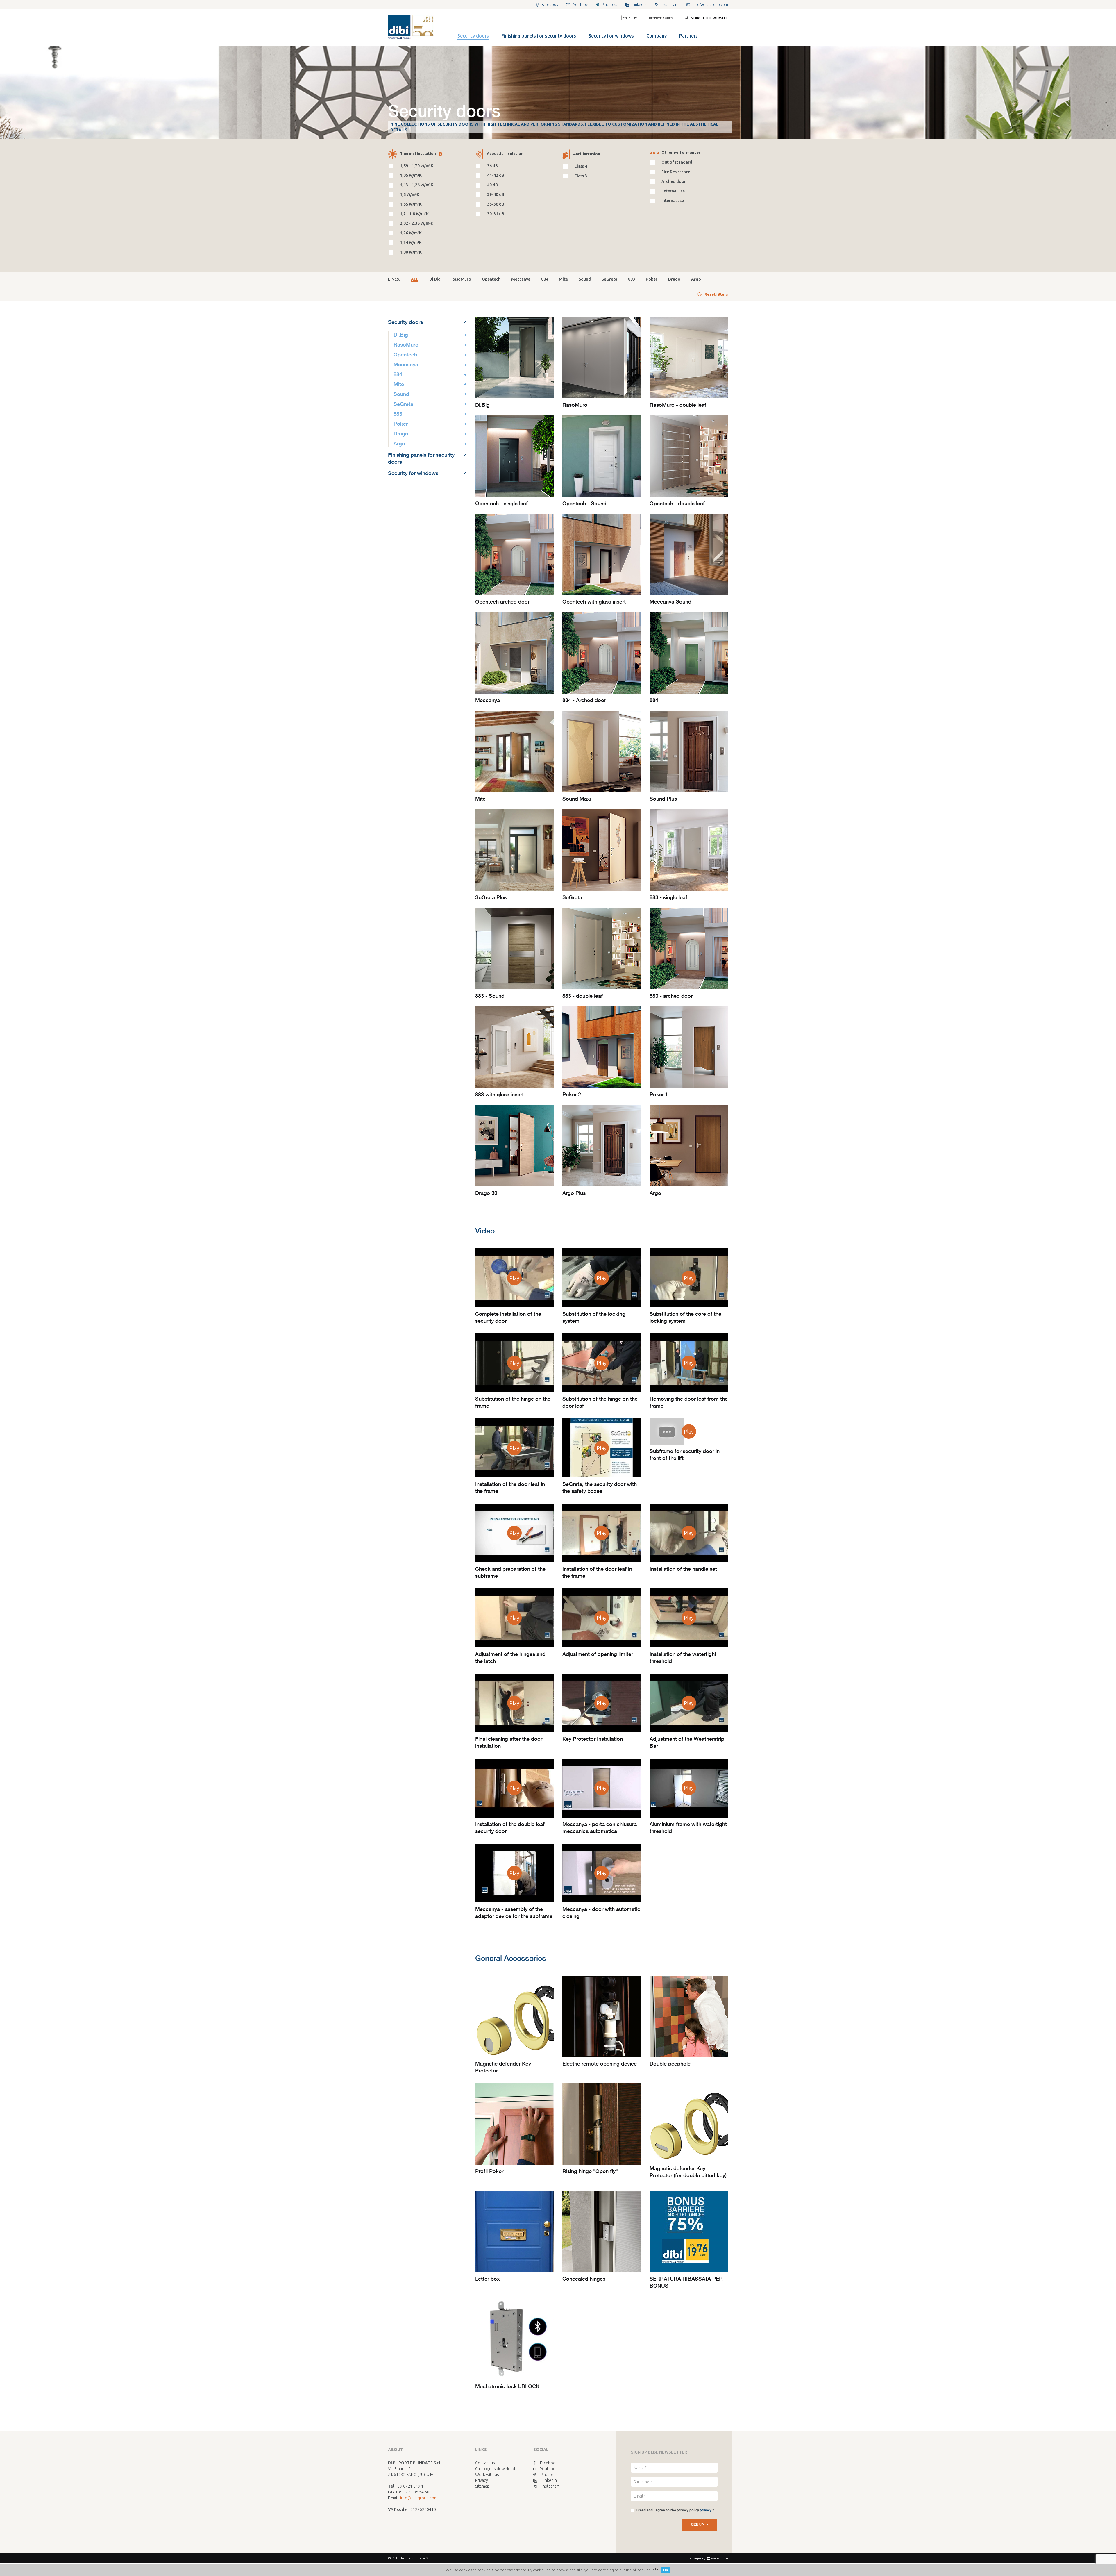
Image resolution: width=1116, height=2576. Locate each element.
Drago (674, 279)
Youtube (548, 2469)
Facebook (549, 2463)
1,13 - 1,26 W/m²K (417, 185)
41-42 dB (496, 175)
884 (545, 279)
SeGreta (609, 279)
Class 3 (581, 176)
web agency (696, 2558)
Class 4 (581, 166)
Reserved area (661, 18)
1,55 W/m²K (411, 204)
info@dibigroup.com (419, 2498)
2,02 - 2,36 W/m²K (417, 223)
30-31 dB (496, 214)
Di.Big (435, 279)
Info (655, 2570)
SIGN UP (697, 2525)
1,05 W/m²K (411, 175)
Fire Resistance (676, 172)
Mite (563, 279)
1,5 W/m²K (410, 194)
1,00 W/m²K (411, 252)
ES (636, 18)
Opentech (491, 279)
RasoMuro (461, 279)
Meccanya (521, 279)
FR (631, 18)
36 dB (492, 166)
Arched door (674, 181)
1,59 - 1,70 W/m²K (417, 166)
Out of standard (677, 162)
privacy (706, 2510)
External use (673, 191)
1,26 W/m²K (411, 233)
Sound (585, 279)
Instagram (551, 2486)
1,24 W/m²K (411, 242)
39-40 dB (496, 194)
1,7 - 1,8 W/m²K (414, 214)
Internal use (673, 201)
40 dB (492, 185)
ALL (415, 279)
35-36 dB (496, 204)
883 (632, 279)
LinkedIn (549, 2480)
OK (666, 2570)
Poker (652, 279)
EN (625, 18)
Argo (696, 279)
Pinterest (549, 2475)
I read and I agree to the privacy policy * (675, 2510)
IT (619, 18)
